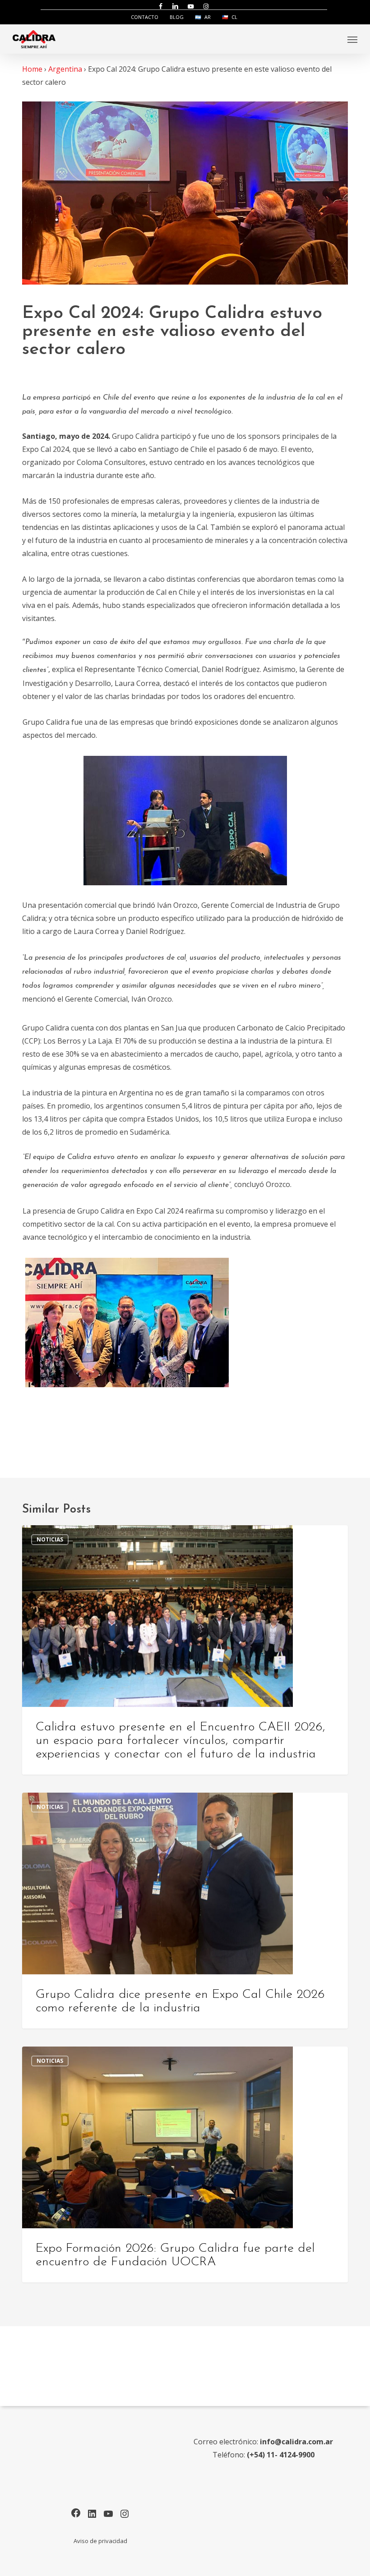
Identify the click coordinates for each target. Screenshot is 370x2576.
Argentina (65, 69)
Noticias (50, 1539)
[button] (352, 39)
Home (32, 69)
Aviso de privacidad (100, 2541)
